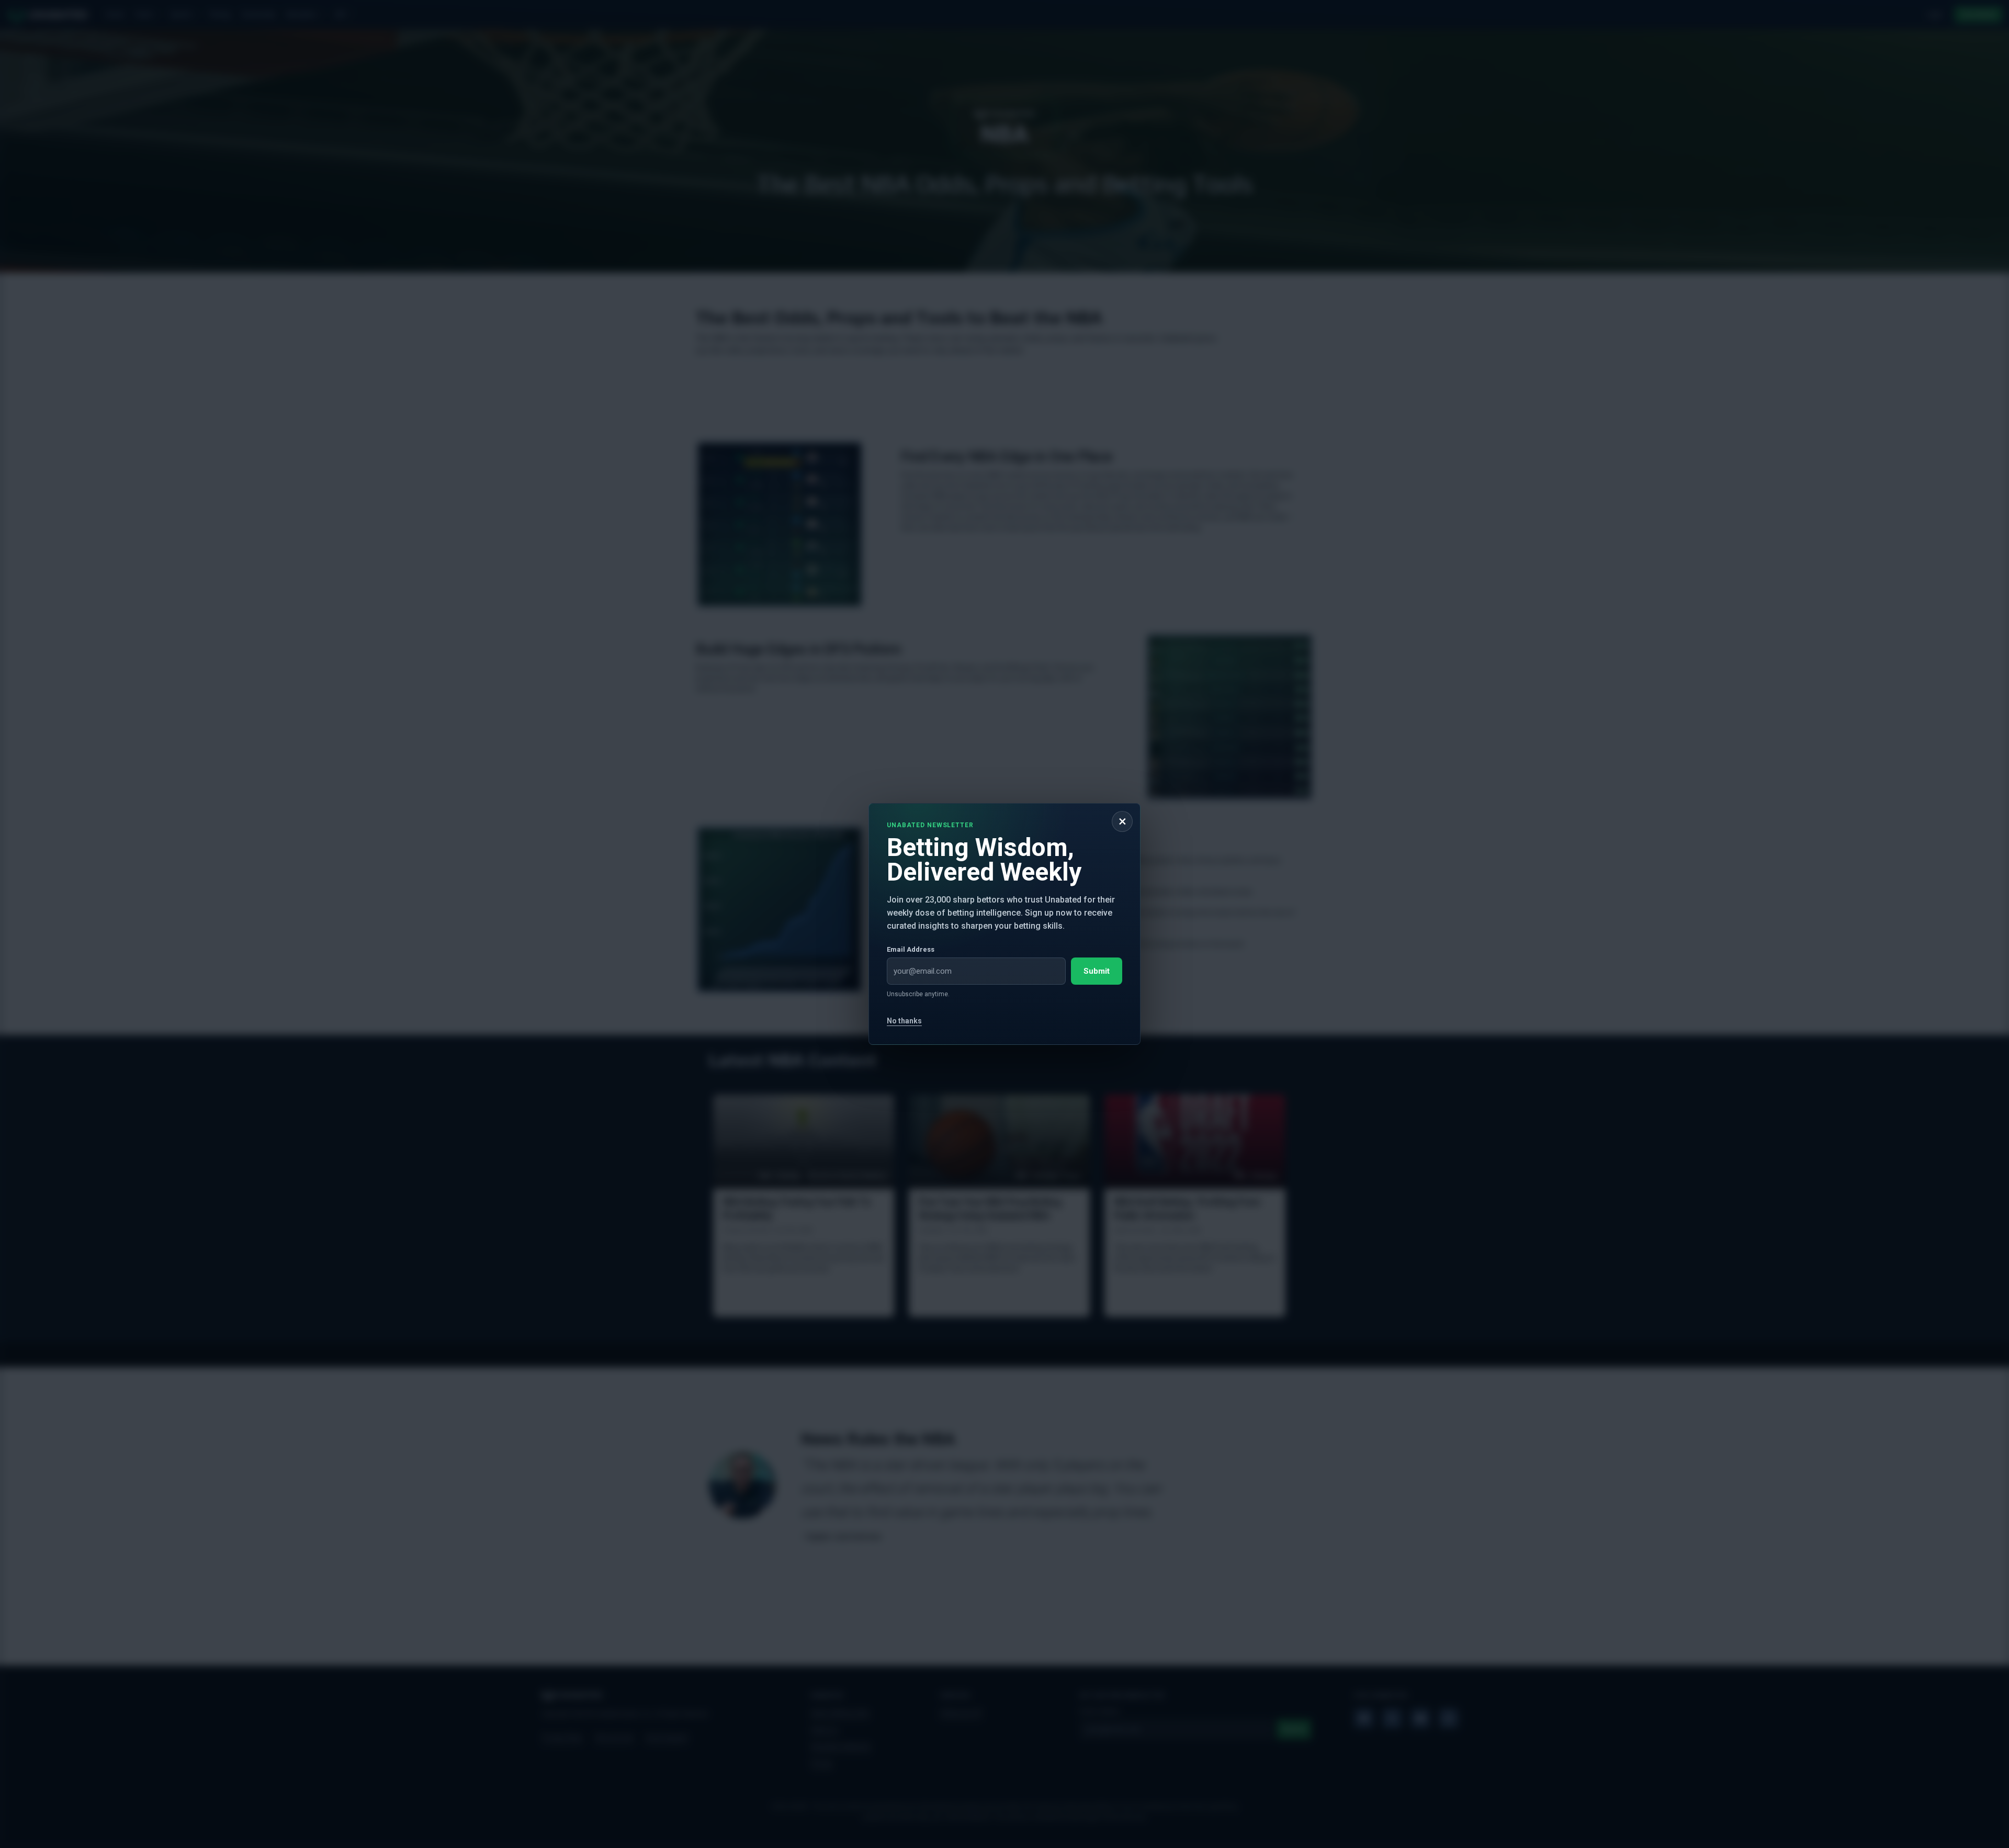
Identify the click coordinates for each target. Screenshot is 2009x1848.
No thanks (904, 1021)
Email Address (911, 949)
